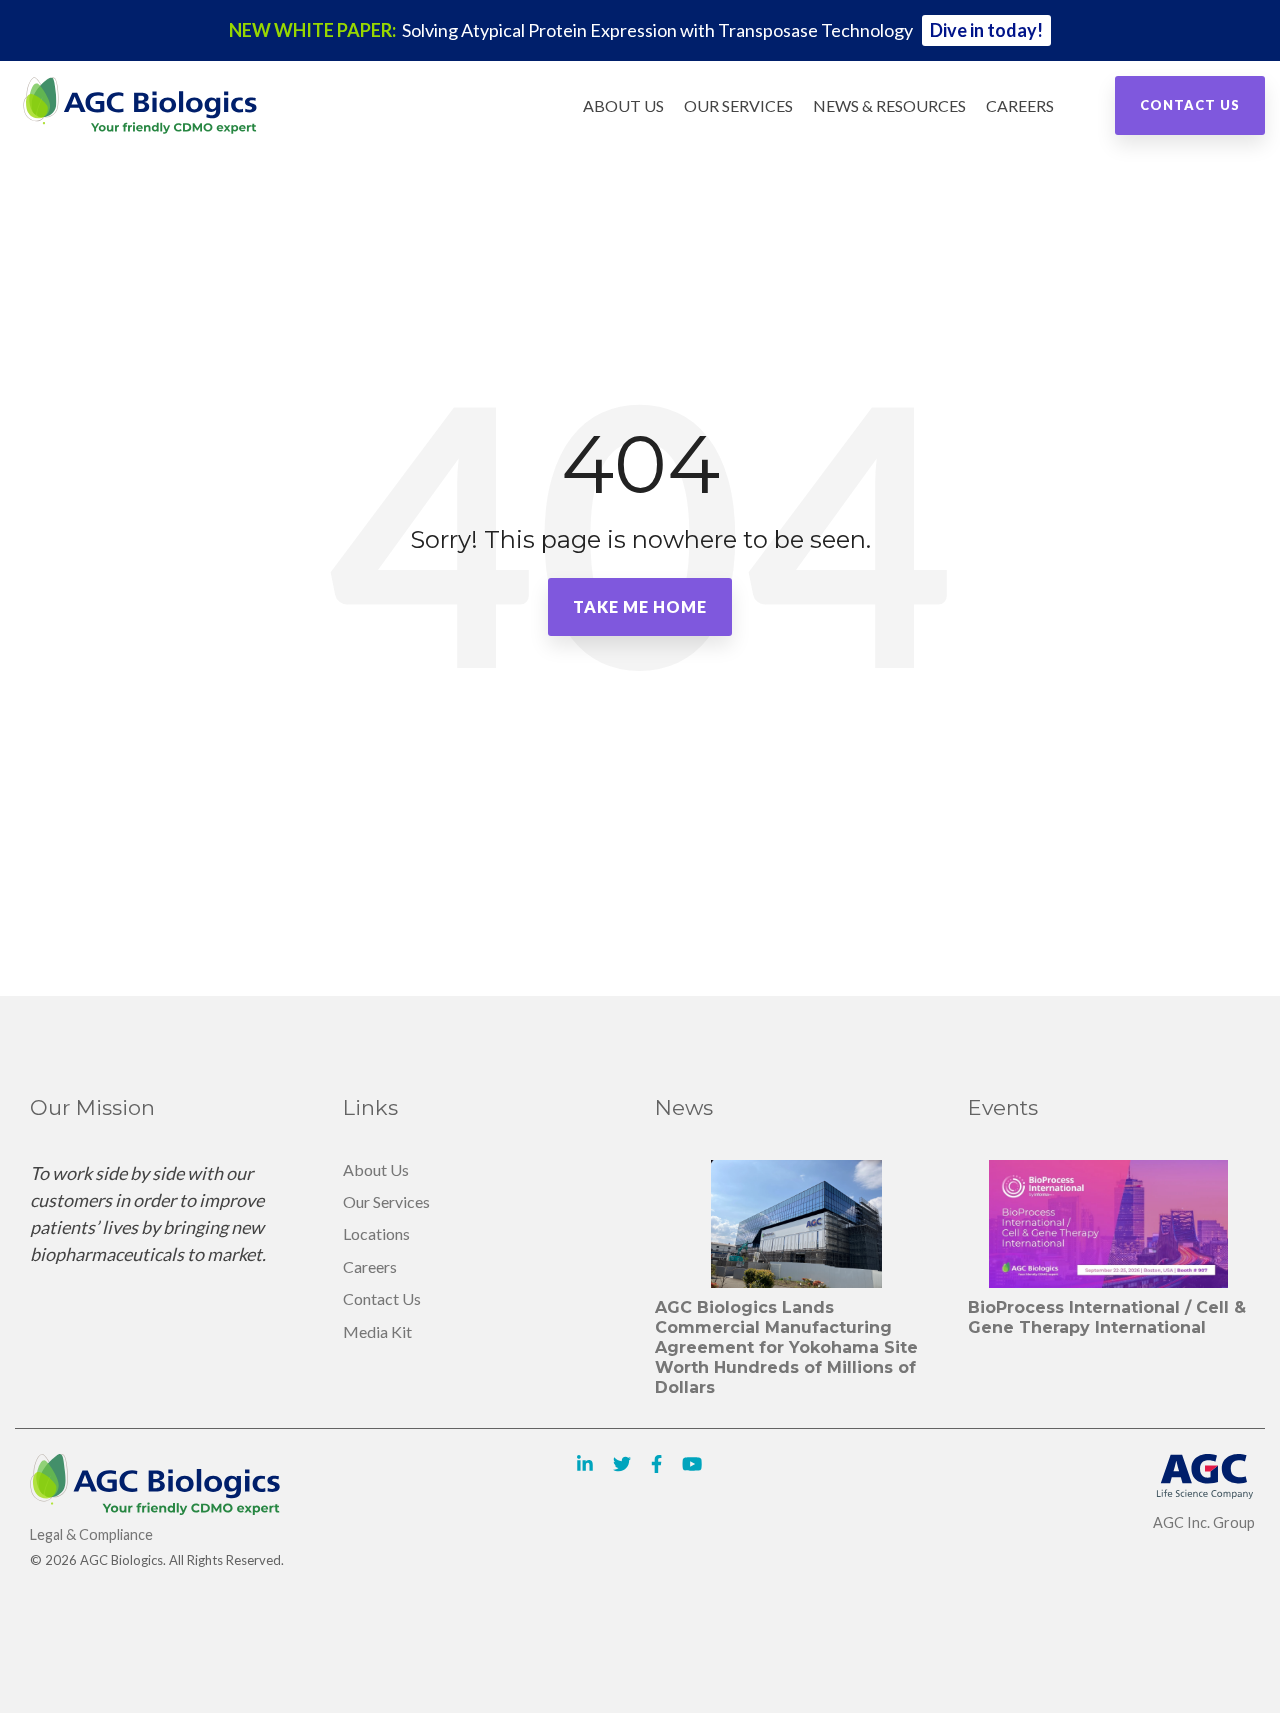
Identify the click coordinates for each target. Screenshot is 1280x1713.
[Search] (1080, 106)
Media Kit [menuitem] (377, 1331)
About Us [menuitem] (376, 1169)
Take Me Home (640, 606)
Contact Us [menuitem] (382, 1298)
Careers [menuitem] (370, 1266)
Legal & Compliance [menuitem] (91, 1534)
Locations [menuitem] (376, 1233)
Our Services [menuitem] (386, 1201)
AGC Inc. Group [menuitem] (1204, 1522)
